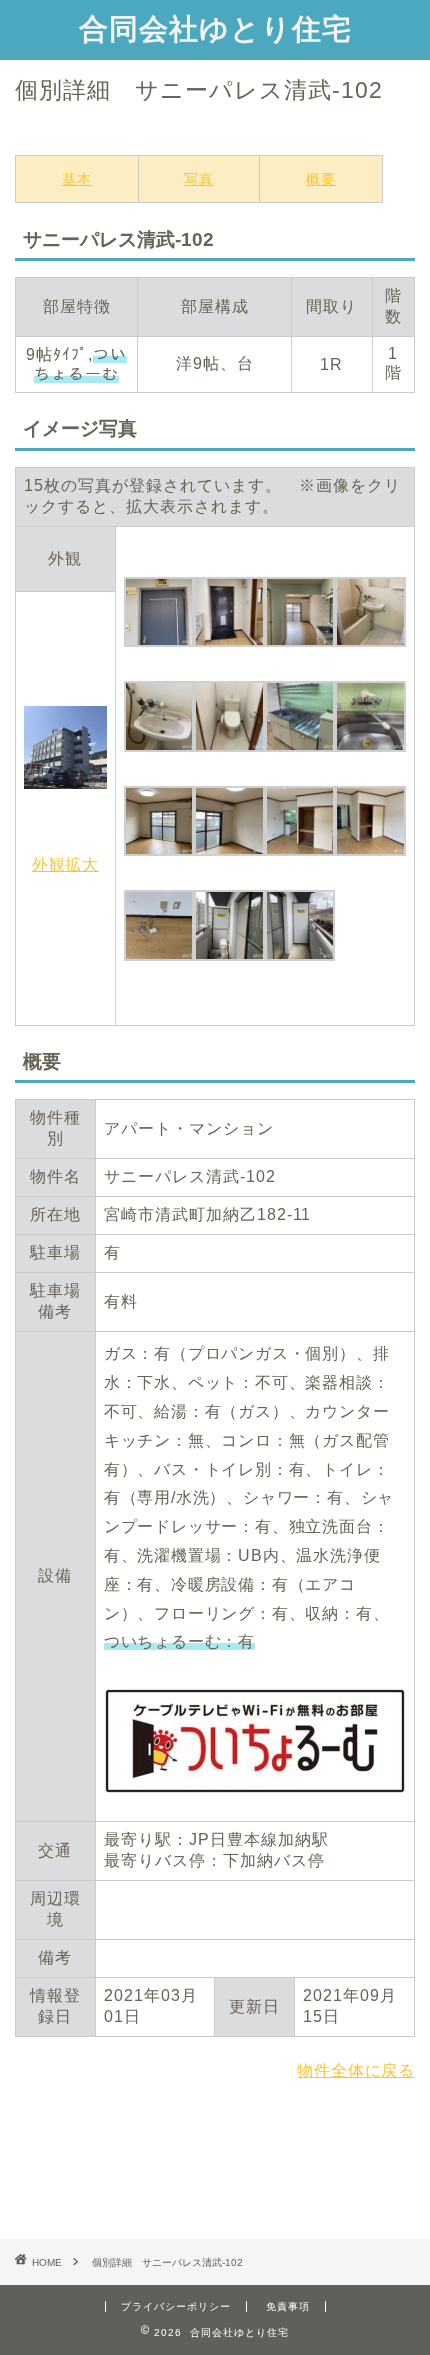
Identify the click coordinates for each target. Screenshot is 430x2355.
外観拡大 (65, 864)
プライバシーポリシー (176, 2306)
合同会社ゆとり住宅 (215, 28)
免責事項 (288, 2306)
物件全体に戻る (356, 2070)
